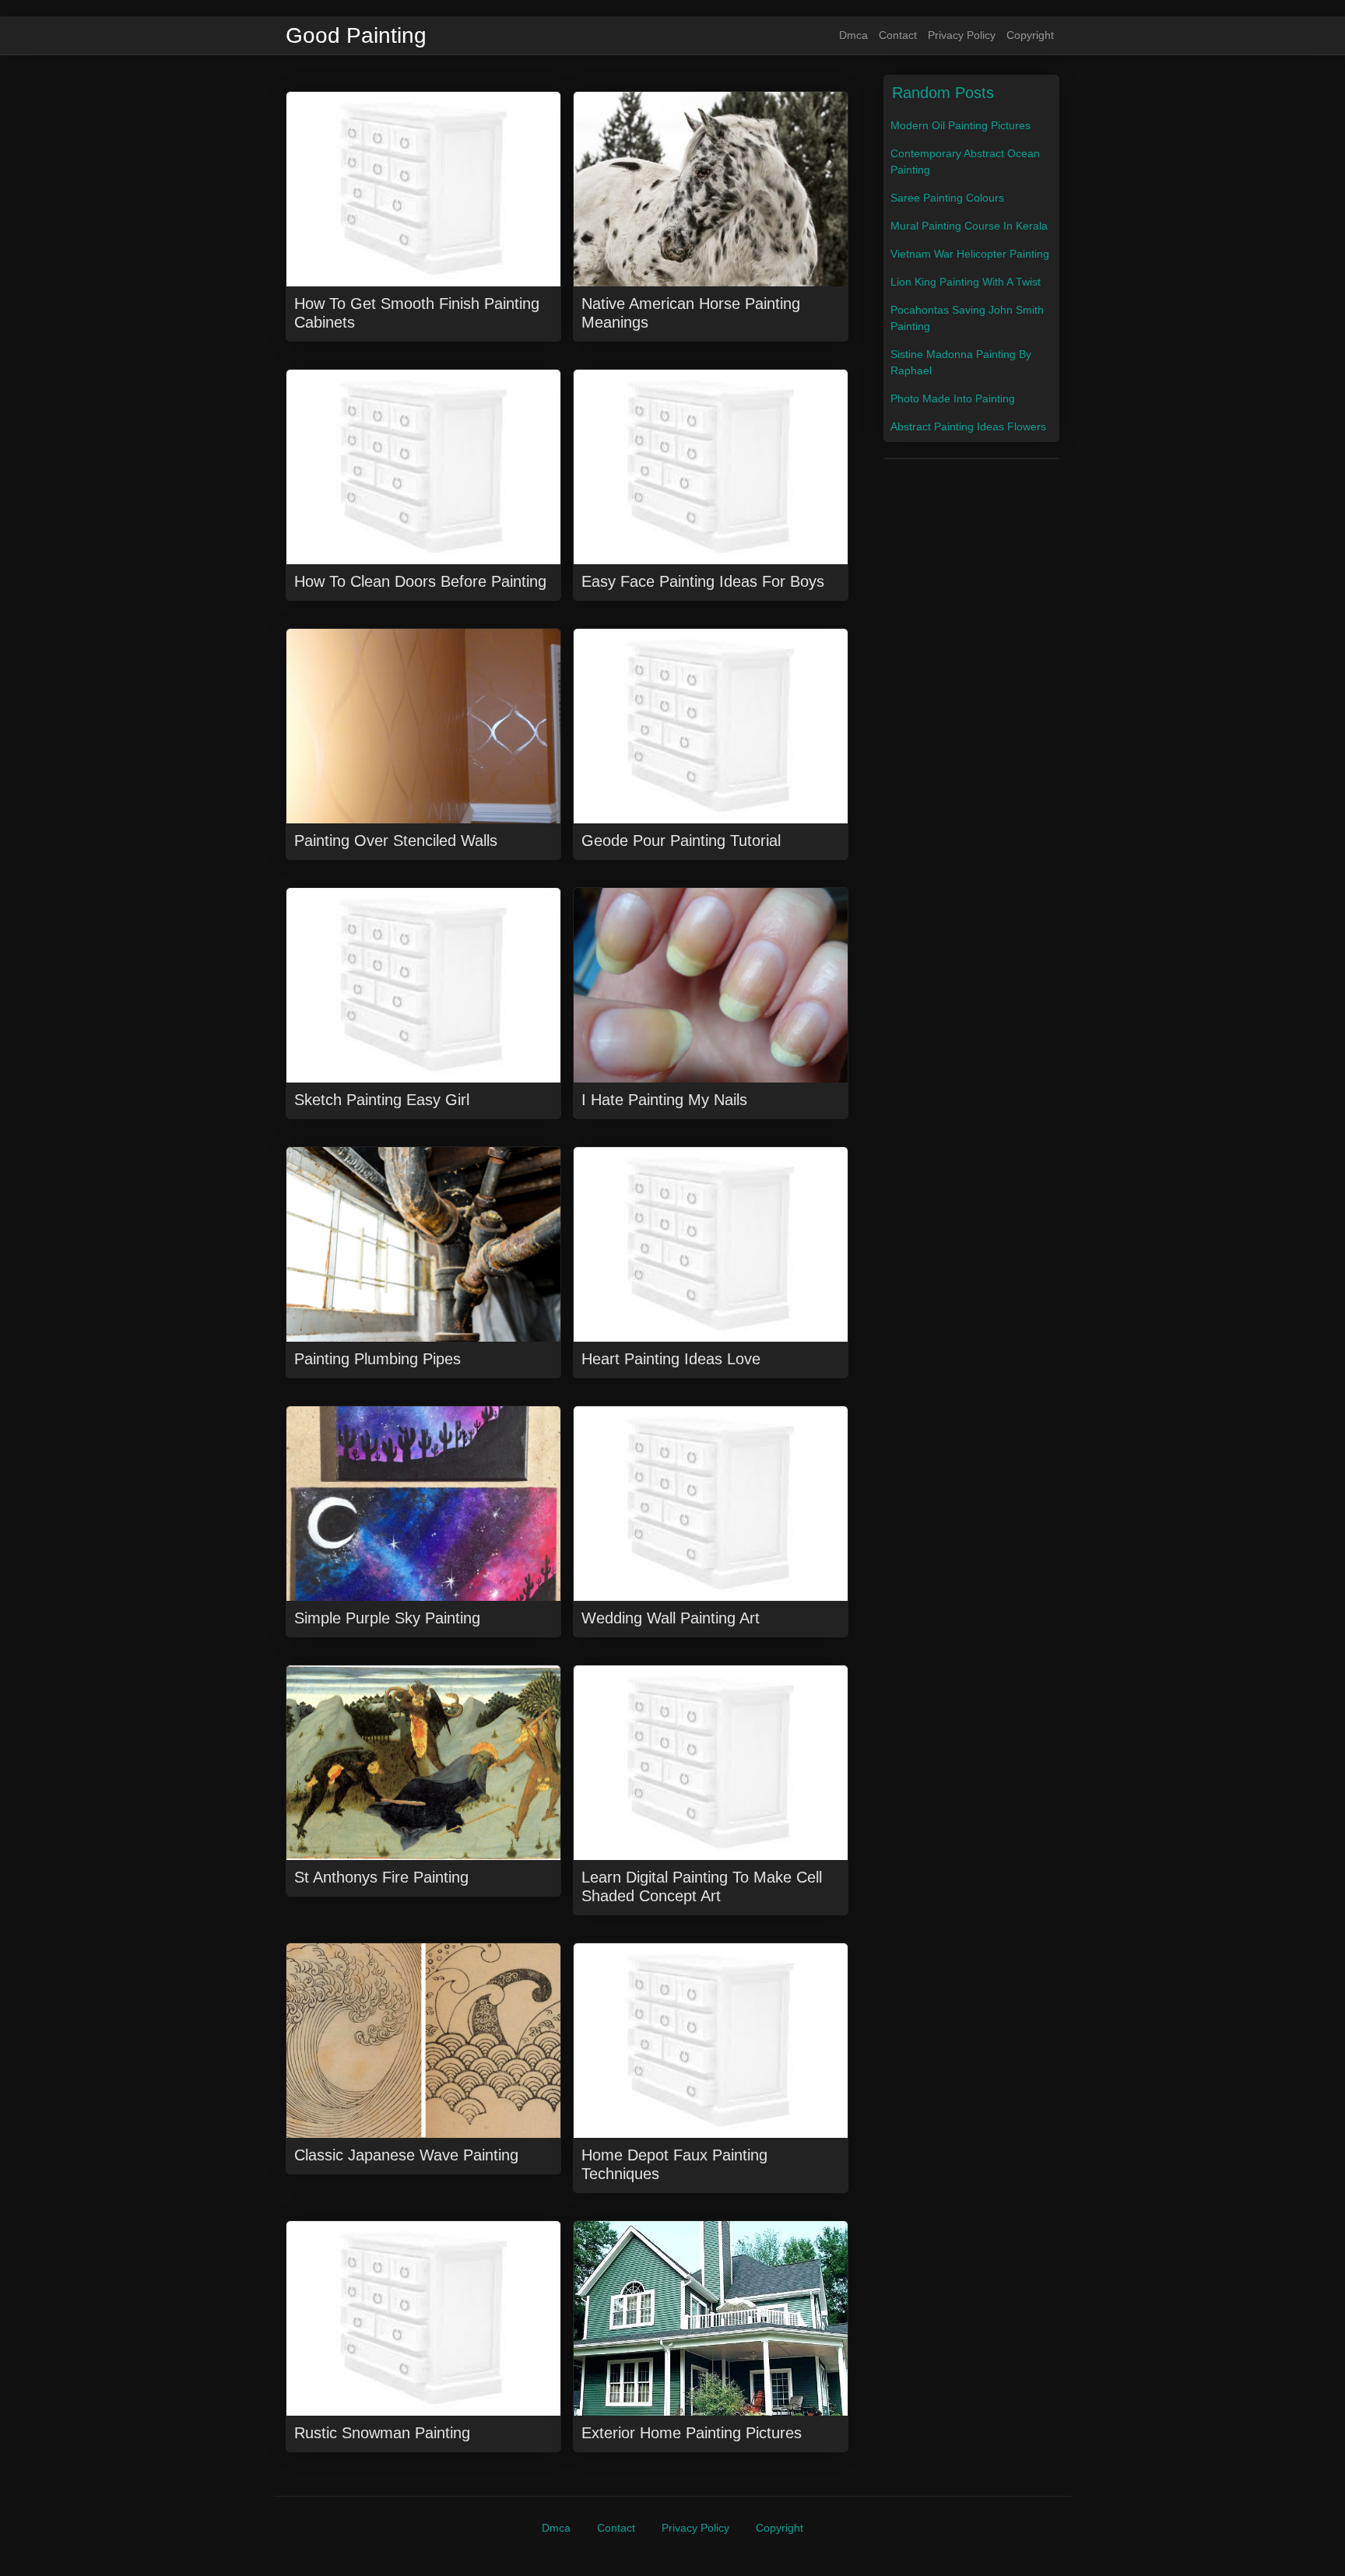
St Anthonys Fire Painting (381, 1877)
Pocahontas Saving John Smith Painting (967, 318)
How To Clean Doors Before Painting (420, 581)
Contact (898, 35)
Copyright (1030, 35)
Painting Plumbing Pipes (378, 1359)
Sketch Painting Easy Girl (382, 1100)
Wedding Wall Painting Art (671, 1618)
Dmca (853, 35)
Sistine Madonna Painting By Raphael (961, 362)
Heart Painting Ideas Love (671, 1359)
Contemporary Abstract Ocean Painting (965, 161)
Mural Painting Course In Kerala (969, 226)
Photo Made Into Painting (953, 398)
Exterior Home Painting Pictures (692, 2433)
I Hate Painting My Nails (664, 1100)
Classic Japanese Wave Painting (406, 2155)
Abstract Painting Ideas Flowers (968, 426)
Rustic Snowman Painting (382, 2433)
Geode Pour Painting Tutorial (681, 841)
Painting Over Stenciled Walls (396, 841)
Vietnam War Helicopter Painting (970, 254)
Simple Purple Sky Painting (387, 1618)
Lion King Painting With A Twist (966, 282)
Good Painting (356, 36)
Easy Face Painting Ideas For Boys (703, 581)
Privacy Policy (962, 35)
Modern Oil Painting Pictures (960, 125)
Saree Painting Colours (947, 198)
